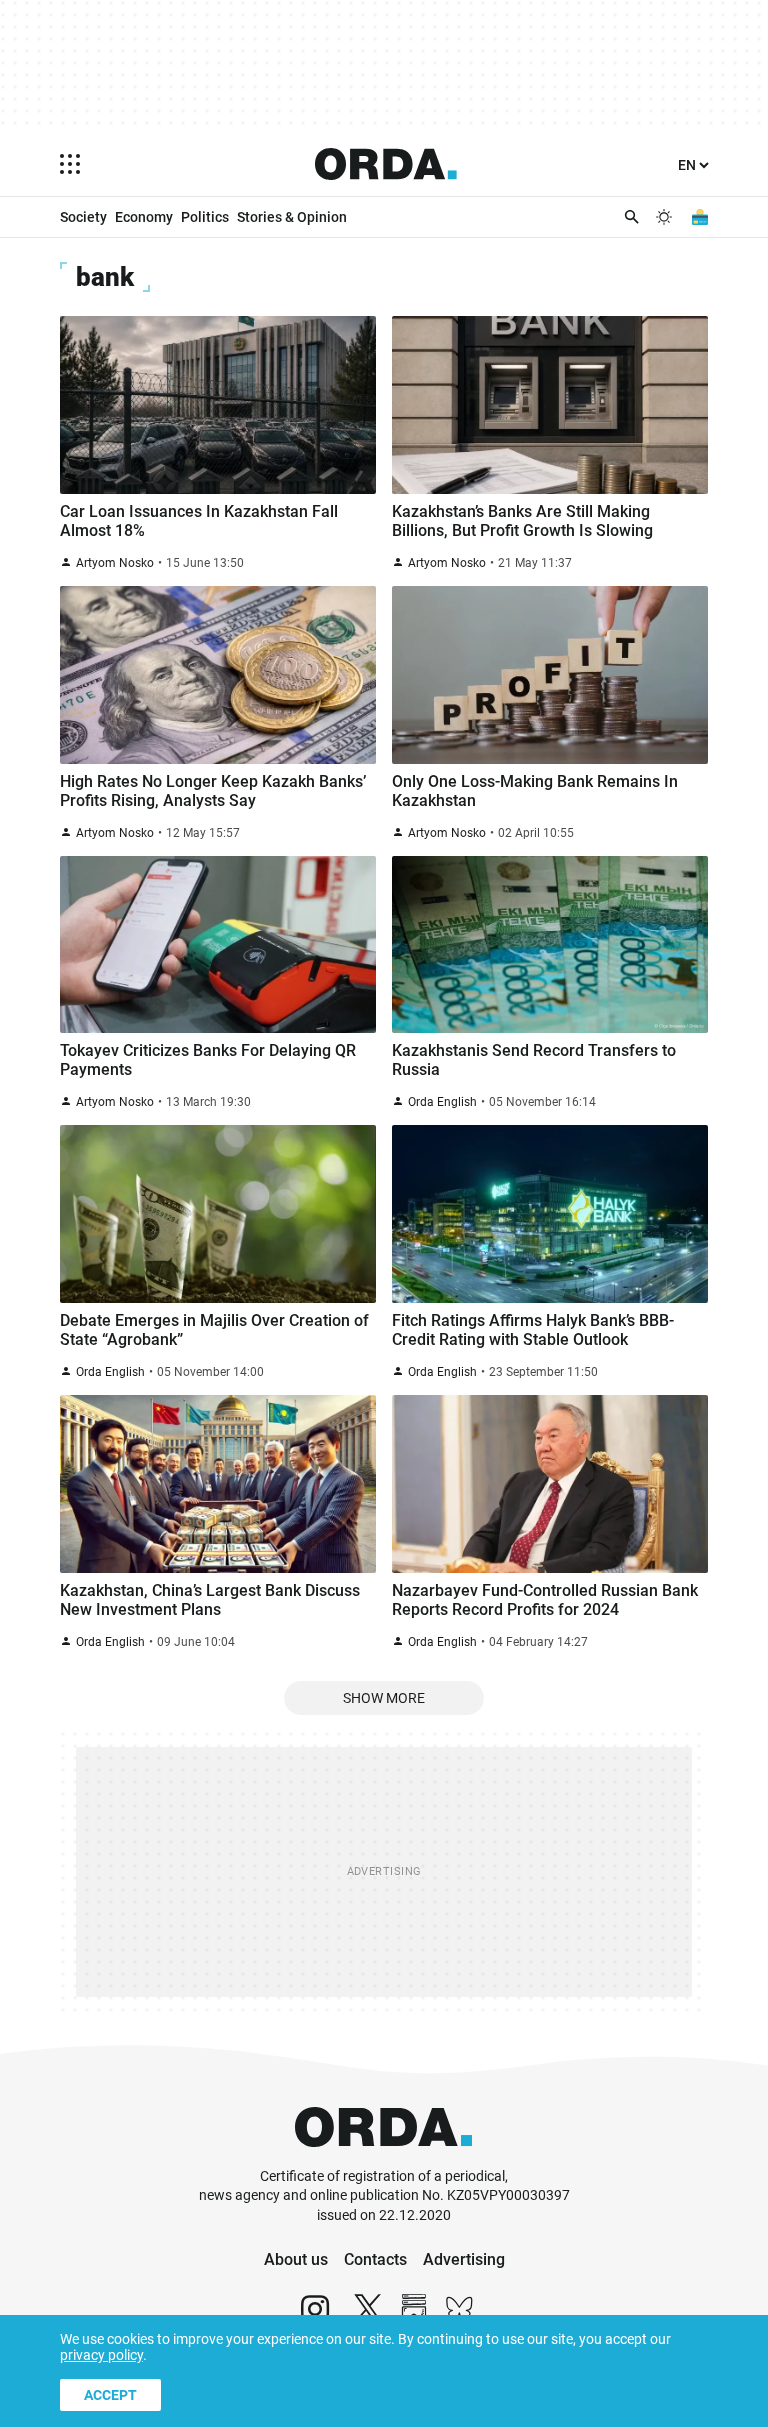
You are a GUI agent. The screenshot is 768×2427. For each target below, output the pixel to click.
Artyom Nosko (115, 563)
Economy (144, 217)
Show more (384, 1698)
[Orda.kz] (383, 2157)
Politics (205, 217)
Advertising (464, 2259)
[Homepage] (386, 164)
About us (296, 2259)
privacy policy (101, 2355)
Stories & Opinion (292, 217)
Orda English (442, 1102)
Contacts (375, 2259)
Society (83, 217)
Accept (110, 2395)
